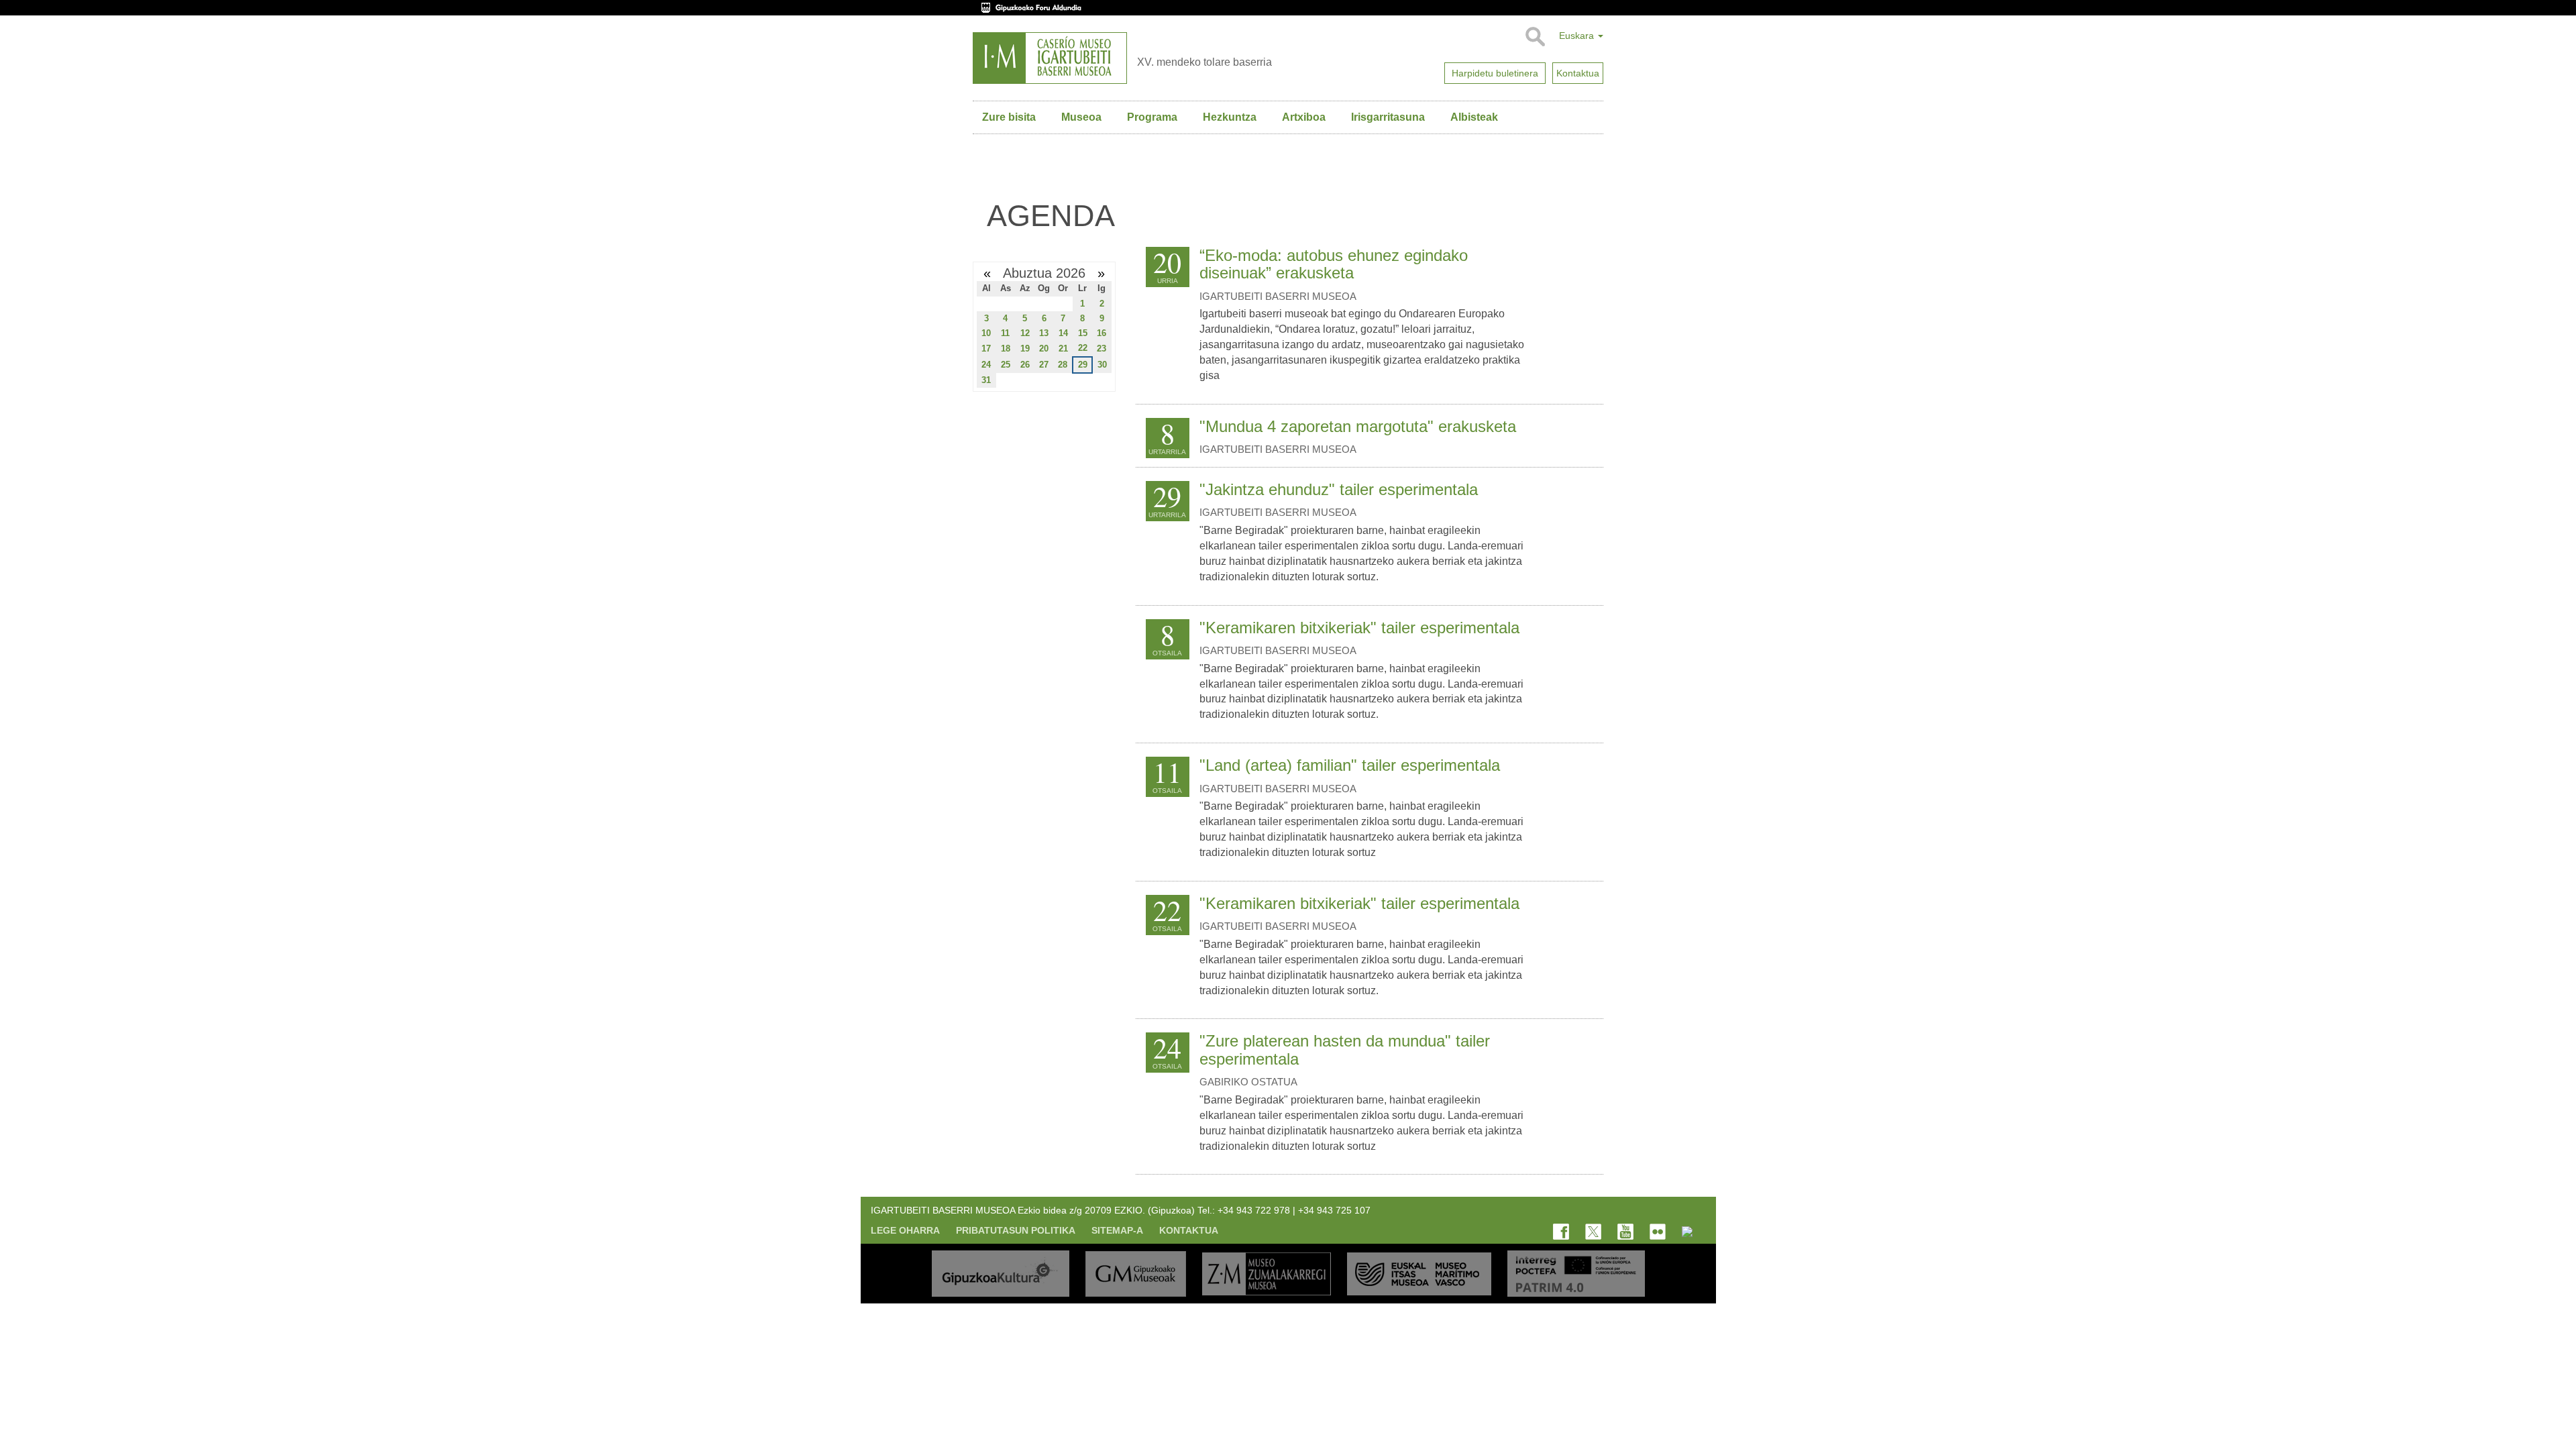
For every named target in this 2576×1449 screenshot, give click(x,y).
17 (986, 348)
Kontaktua (1189, 1230)
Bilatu (1535, 37)
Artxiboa (1304, 117)
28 (1063, 365)
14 (1063, 333)
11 (1005, 333)
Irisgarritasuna (1388, 117)
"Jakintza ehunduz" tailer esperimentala (1339, 489)
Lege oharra (905, 1230)
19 (1025, 348)
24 (986, 365)
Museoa (1081, 117)
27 (1044, 365)
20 (1044, 348)
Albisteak (1474, 117)
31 (986, 380)
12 (1025, 333)
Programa (1152, 117)
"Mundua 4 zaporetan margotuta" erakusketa (1358, 426)
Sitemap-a (1117, 1230)
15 (1083, 333)
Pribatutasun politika (1016, 1230)
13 (1044, 333)
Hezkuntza (1230, 117)
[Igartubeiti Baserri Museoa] (1050, 58)
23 (1102, 348)
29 (1083, 365)
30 (1102, 365)
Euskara (1578, 36)
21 (1063, 348)
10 (986, 333)
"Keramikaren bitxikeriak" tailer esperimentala (1359, 628)
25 (1006, 365)
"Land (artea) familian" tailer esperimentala (1350, 765)
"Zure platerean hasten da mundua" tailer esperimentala (1345, 1050)
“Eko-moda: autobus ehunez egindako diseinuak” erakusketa (1334, 264)
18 (1006, 348)
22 (1083, 348)
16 (1102, 333)
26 (1025, 365)
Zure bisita (1009, 117)
